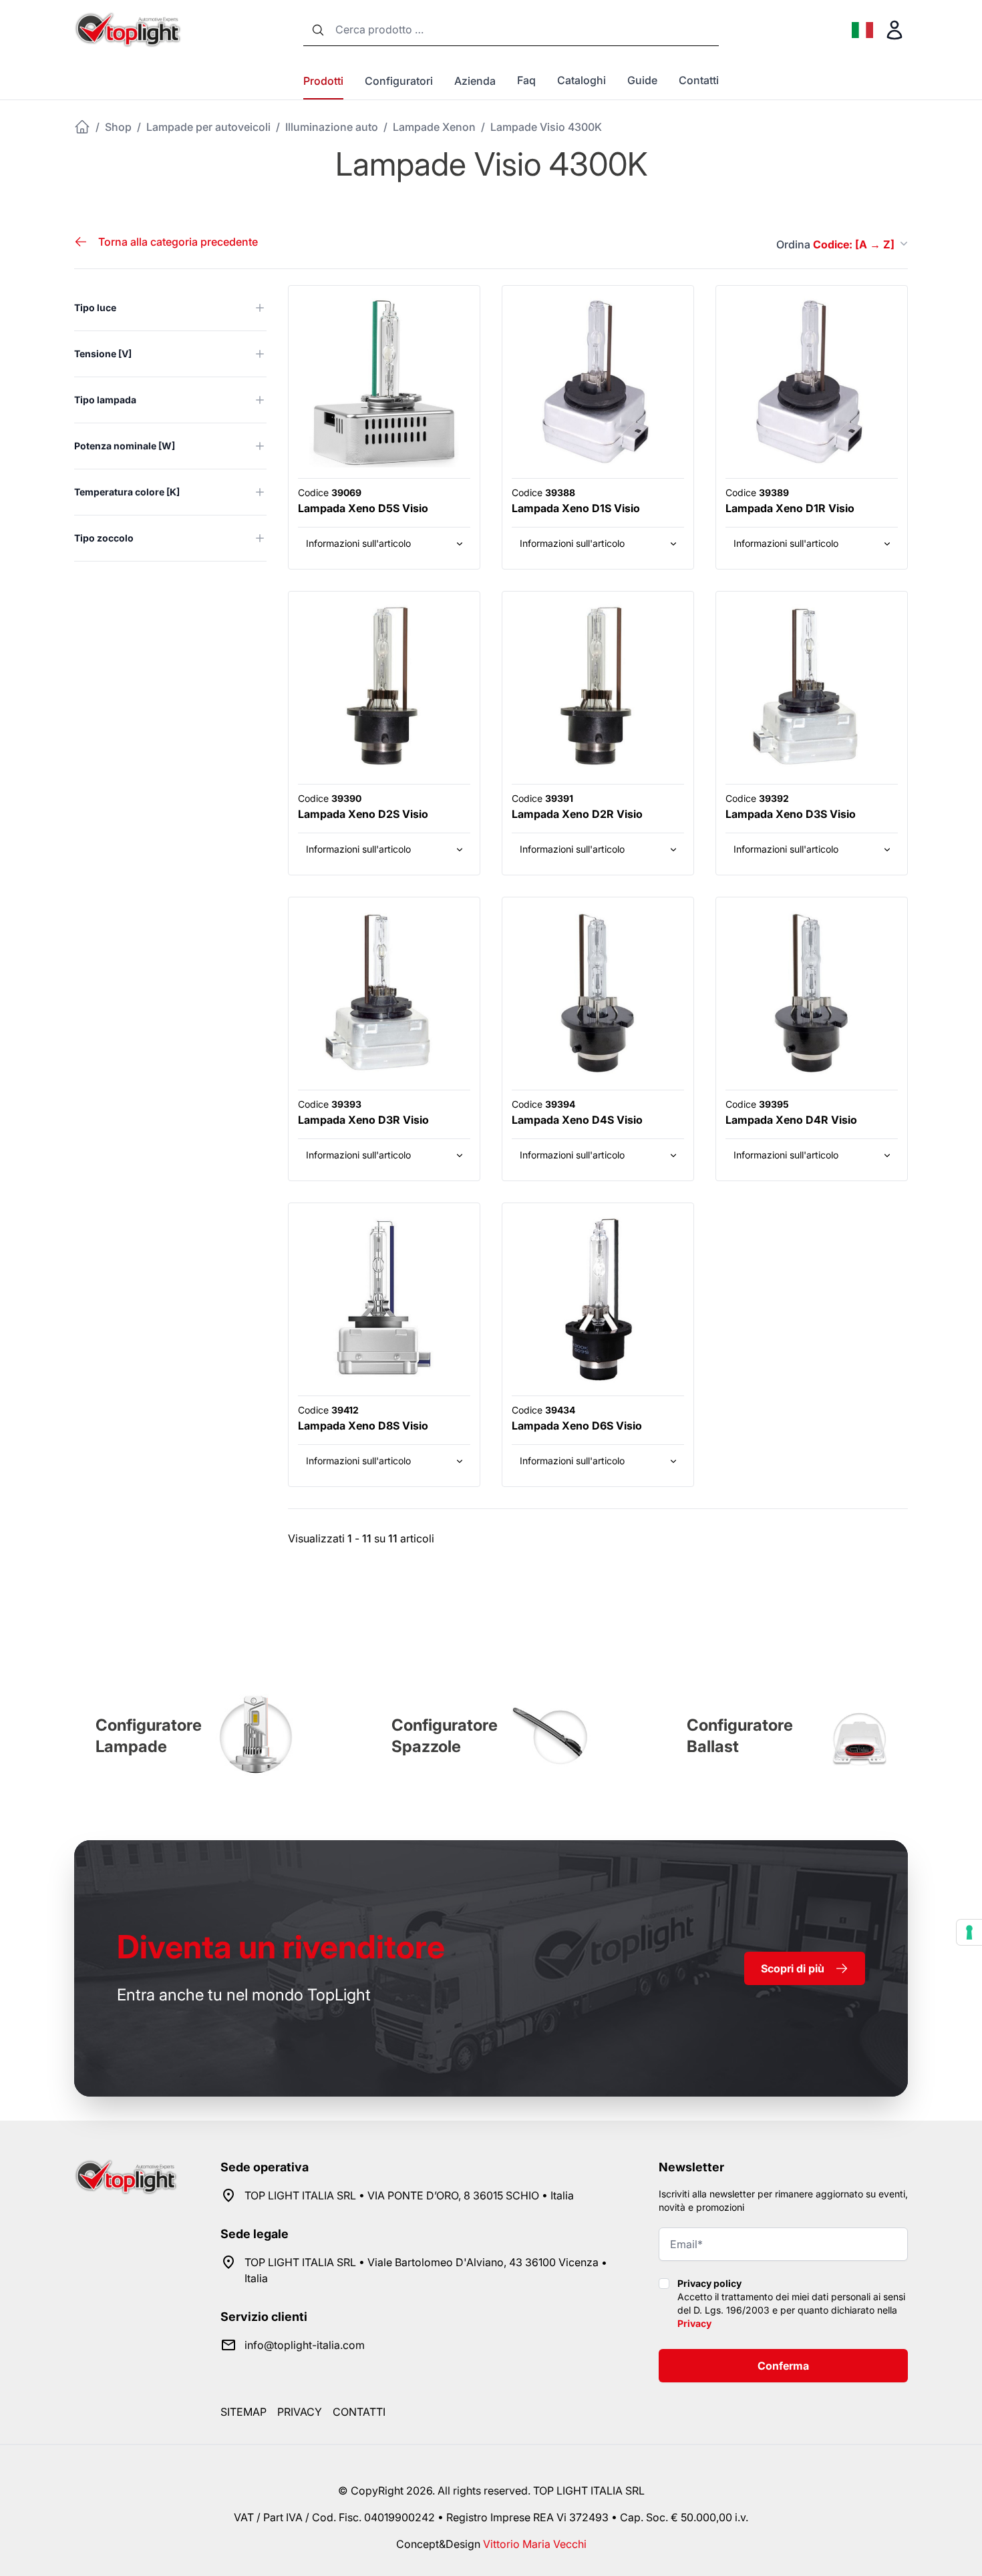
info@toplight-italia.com (305, 2345)
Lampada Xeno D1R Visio (790, 508)
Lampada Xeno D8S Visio (363, 1426)
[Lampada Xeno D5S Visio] (384, 381)
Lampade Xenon (434, 127)
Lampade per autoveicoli (208, 127)
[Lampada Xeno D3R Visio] (384, 993)
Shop (118, 127)
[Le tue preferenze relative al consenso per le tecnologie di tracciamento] (969, 1932)
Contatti (699, 80)
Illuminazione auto (332, 127)
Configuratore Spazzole (445, 1736)
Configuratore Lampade (149, 1736)
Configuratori (399, 81)
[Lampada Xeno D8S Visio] (384, 1299)
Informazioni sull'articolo (358, 543)
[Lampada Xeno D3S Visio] (812, 687)
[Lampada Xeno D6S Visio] (598, 1299)
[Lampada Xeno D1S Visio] (598, 381)
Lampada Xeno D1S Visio (576, 508)
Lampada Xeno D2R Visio (577, 814)
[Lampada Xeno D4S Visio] (598, 993)
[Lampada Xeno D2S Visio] (384, 687)
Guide (642, 80)
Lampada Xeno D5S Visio (363, 508)
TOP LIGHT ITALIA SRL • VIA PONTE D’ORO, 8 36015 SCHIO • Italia (409, 2195)
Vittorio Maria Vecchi (535, 2544)
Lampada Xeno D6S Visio (577, 1426)
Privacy (694, 2323)
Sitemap (243, 2412)
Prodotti (323, 81)
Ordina (835, 244)
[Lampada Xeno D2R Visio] (598, 687)
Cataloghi (582, 80)
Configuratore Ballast (740, 1736)
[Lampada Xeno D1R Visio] (812, 381)
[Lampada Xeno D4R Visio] (812, 993)
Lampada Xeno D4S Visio (577, 1120)
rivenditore (281, 1947)
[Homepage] (82, 127)
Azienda (475, 81)
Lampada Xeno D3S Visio (791, 814)
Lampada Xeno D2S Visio (363, 814)
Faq (526, 80)
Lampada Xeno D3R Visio (363, 1120)
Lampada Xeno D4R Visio (791, 1120)
